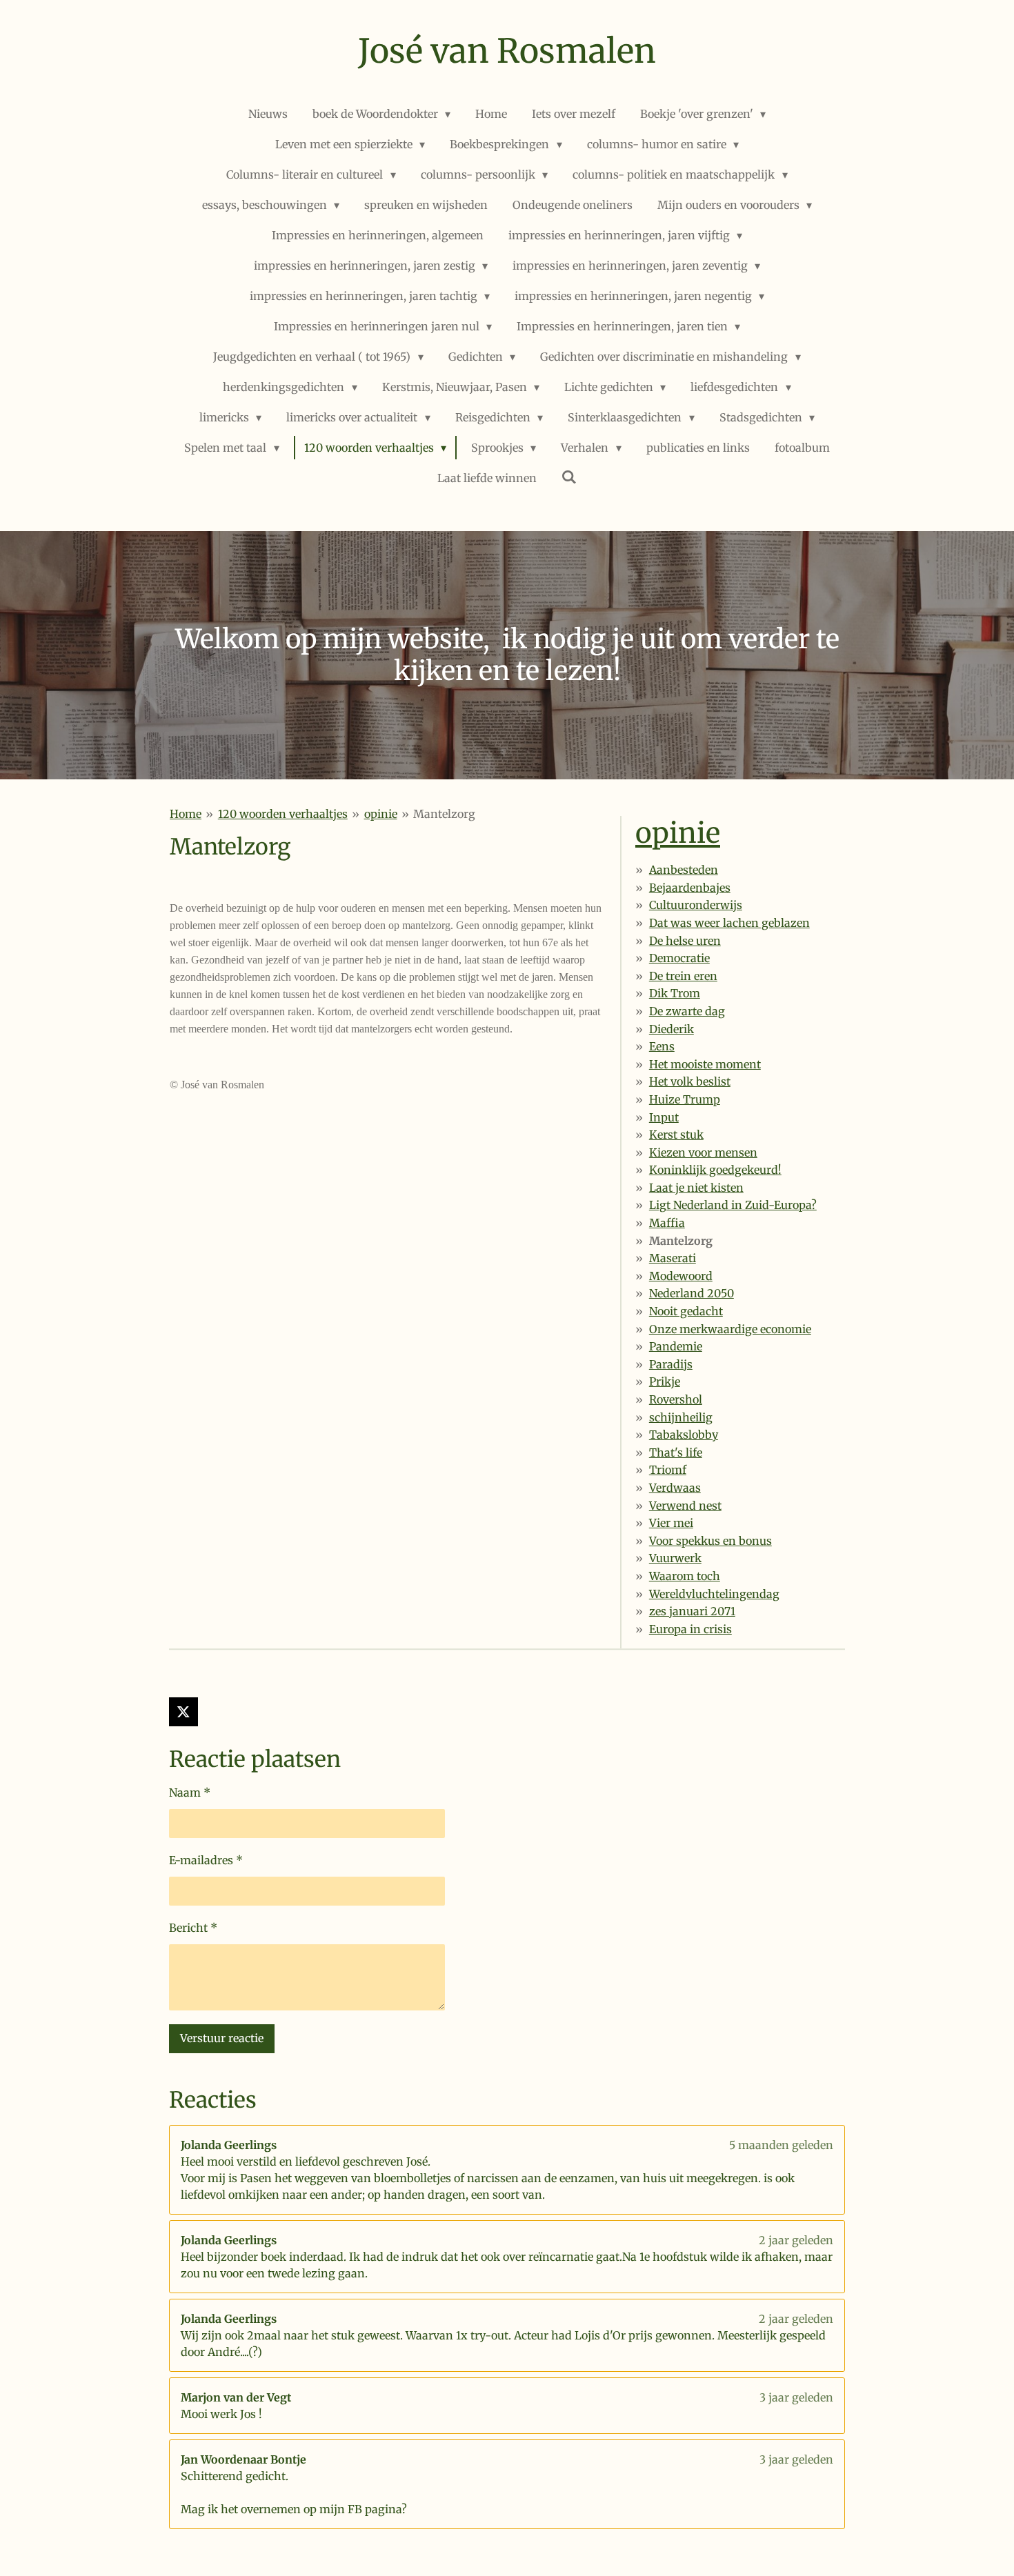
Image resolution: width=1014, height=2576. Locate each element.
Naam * (190, 1793)
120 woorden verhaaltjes (283, 814)
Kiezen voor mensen (703, 1152)
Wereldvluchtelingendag (714, 1594)
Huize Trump (685, 1099)
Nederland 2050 (692, 1293)
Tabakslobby (684, 1435)
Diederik (672, 1029)
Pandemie (676, 1346)
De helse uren (685, 941)
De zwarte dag (687, 1011)
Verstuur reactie (222, 2038)
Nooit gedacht (686, 1311)
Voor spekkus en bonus (710, 1541)
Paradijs (671, 1364)
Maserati (673, 1258)
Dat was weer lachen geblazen (729, 923)
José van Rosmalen (507, 51)
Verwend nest (685, 1506)
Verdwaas (675, 1488)
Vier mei (671, 1523)
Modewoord (681, 1276)
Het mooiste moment (705, 1064)
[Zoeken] (569, 477)
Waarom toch (685, 1576)
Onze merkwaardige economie (730, 1329)
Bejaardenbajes (690, 888)
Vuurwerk (675, 1558)
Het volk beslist (690, 1081)
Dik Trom (675, 993)
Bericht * (193, 1928)
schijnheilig (681, 1417)
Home (186, 814)
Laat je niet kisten (696, 1188)
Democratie (679, 958)
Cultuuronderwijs (696, 905)
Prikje (665, 1381)
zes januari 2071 (692, 1611)
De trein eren (683, 976)
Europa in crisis (690, 1629)
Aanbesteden (684, 870)
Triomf (668, 1470)
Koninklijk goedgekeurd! (715, 1170)
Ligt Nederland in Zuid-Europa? (733, 1205)
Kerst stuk (676, 1135)
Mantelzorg (444, 814)
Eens (662, 1046)
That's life (676, 1452)
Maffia (667, 1223)
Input (664, 1117)
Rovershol (676, 1399)
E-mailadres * (206, 1860)
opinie (381, 814)
